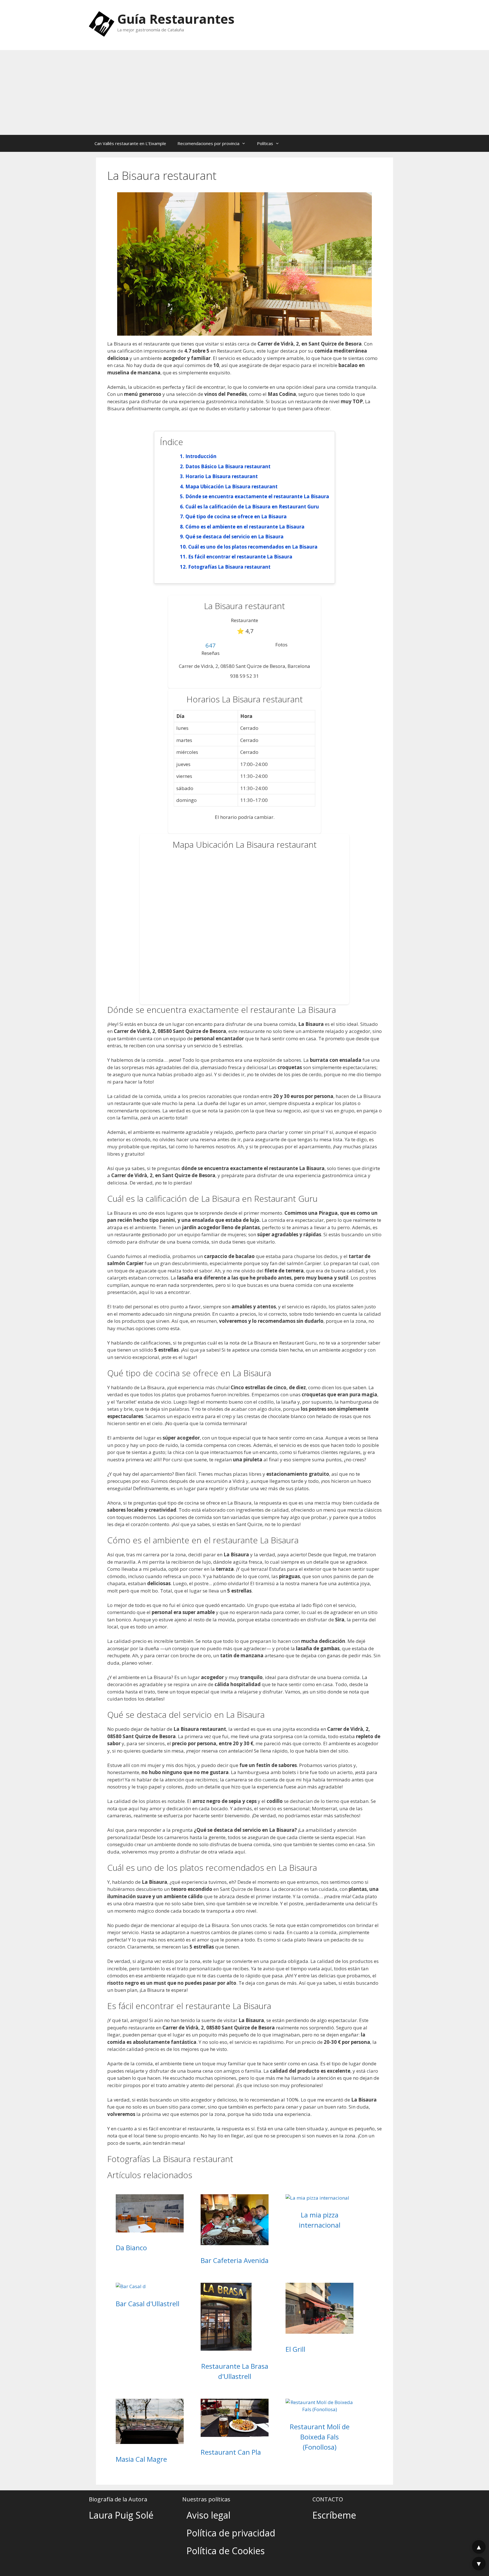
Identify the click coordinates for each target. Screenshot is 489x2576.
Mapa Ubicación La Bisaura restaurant (231, 486)
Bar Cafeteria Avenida (235, 2260)
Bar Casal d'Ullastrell (148, 2304)
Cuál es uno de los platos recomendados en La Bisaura (253, 547)
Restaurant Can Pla (231, 2452)
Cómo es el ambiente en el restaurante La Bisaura (245, 527)
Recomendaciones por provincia (208, 143)
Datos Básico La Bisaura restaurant (228, 466)
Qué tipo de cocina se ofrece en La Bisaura (236, 516)
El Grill (295, 2349)
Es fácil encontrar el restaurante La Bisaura (240, 557)
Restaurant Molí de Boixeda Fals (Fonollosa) (320, 2437)
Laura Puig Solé (121, 2515)
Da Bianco (131, 2248)
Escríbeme (334, 2515)
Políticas (265, 143)
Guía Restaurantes (176, 19)
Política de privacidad (231, 2533)
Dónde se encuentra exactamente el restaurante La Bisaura (257, 496)
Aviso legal (208, 2515)
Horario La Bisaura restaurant (222, 476)
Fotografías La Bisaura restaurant (229, 567)
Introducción (201, 456)
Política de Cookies (226, 2551)
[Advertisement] (244, 92)
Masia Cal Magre (141, 2459)
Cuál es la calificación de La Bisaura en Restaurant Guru (252, 507)
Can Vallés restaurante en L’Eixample (130, 143)
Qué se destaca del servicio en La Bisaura (234, 537)
